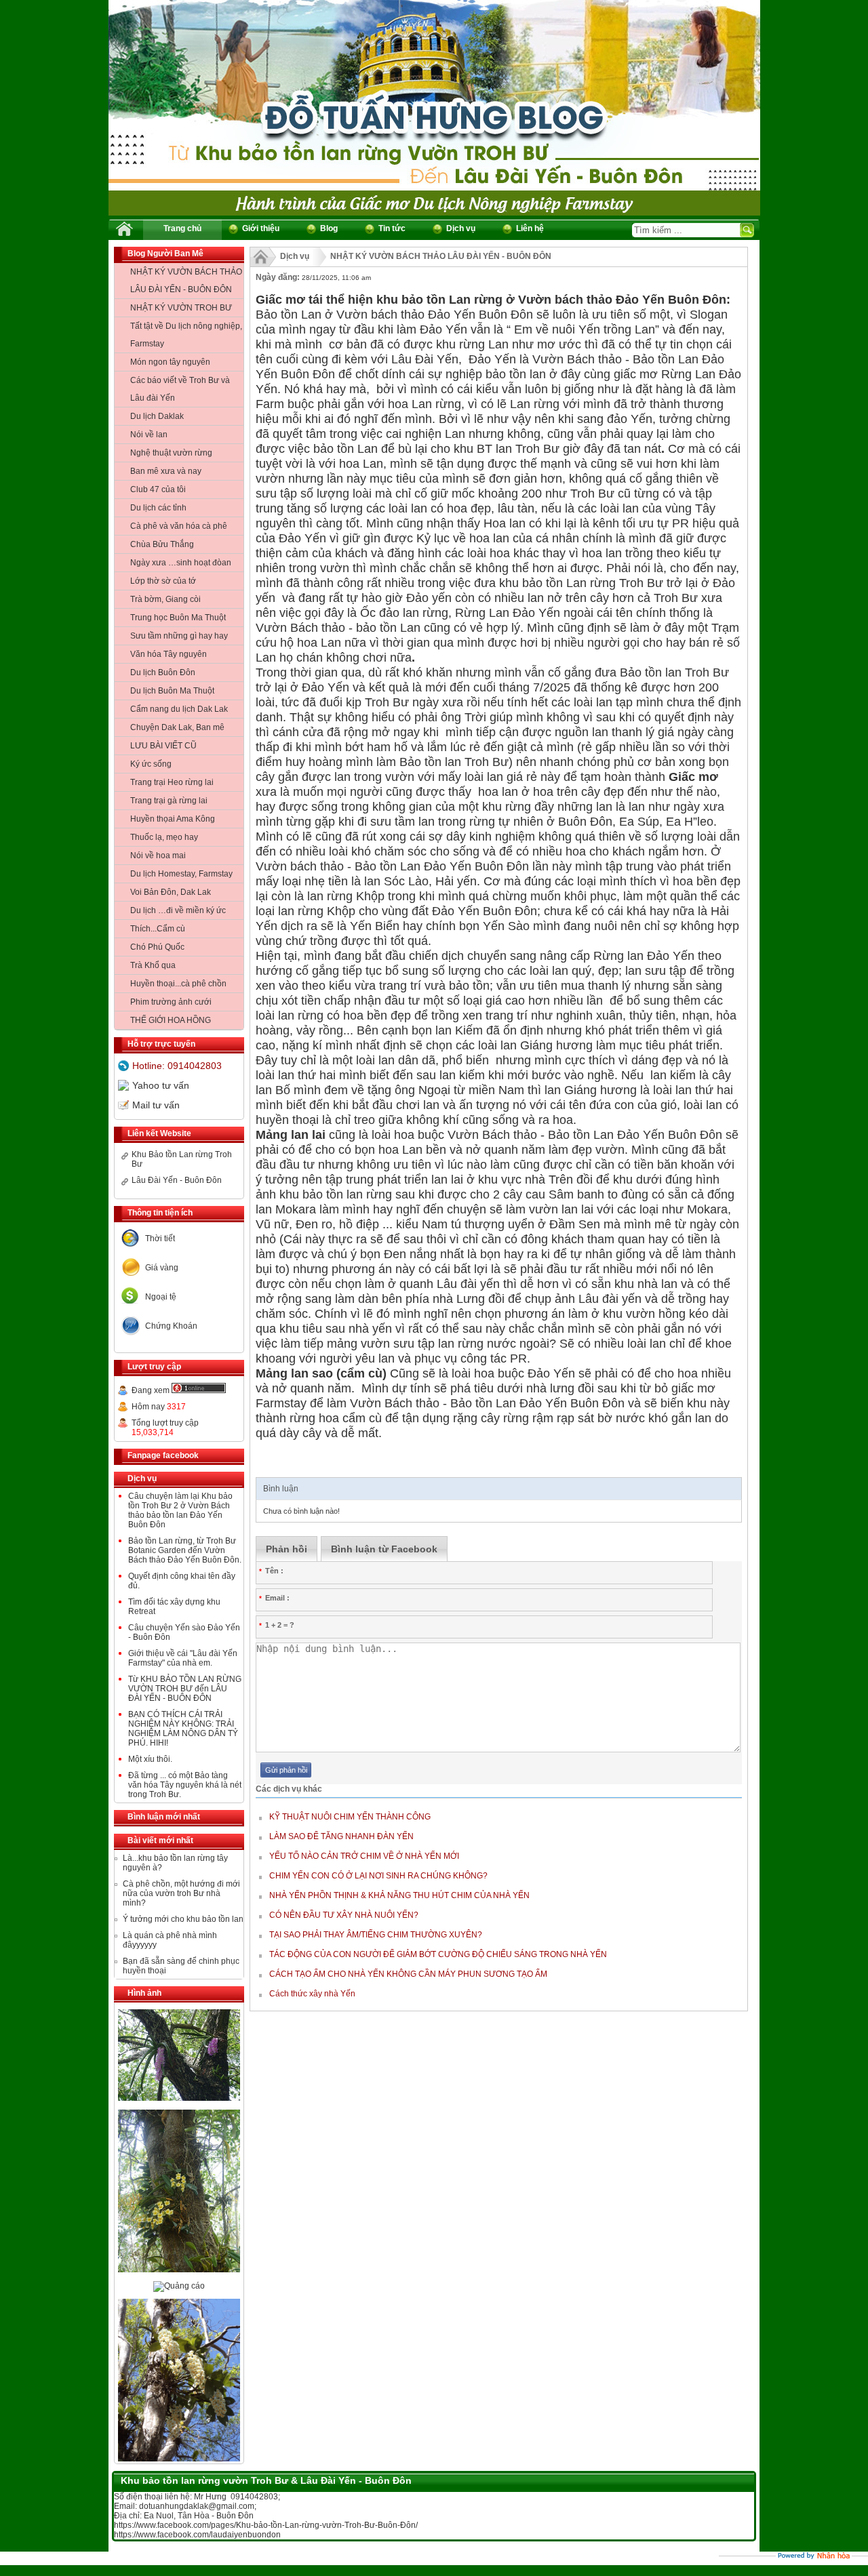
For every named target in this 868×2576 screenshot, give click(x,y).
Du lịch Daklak (157, 416)
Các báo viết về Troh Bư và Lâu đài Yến (180, 389)
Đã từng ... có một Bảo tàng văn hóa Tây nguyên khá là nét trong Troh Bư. (185, 1785)
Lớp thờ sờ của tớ (163, 581)
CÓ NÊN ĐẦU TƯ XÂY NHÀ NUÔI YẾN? (344, 1915)
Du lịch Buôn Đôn (163, 672)
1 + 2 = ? (277, 1625)
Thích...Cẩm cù (158, 929)
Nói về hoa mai (158, 856)
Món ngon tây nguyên (170, 362)
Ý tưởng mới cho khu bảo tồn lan (183, 1919)
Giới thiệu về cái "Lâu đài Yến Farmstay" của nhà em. (183, 1658)
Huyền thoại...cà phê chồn (178, 984)
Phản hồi (287, 1549)
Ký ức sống (151, 764)
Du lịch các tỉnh (158, 508)
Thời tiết (160, 1239)
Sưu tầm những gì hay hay (179, 636)
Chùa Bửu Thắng (162, 544)
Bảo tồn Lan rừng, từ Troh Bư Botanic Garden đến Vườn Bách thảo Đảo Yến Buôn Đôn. (185, 1550)
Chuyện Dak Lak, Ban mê (177, 727)
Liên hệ (530, 228)
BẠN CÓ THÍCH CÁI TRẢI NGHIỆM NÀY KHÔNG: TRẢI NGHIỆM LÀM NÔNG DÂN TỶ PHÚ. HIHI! (183, 1729)
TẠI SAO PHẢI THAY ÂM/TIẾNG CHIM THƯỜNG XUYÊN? (376, 1935)
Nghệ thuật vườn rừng (171, 453)
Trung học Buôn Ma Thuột (178, 618)
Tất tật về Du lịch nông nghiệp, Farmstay (186, 335)
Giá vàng (162, 1268)
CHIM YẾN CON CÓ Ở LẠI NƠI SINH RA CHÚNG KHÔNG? (378, 1876)
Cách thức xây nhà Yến (312, 1994)
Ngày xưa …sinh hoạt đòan (181, 563)
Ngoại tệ (161, 1297)
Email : (274, 1598)
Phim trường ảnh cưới (171, 1002)
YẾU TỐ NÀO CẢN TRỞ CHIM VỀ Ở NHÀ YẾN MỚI (364, 1856)
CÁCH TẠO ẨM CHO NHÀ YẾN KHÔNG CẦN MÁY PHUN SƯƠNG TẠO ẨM (408, 1974)
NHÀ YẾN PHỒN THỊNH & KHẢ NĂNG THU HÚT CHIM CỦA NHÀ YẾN (399, 1895)
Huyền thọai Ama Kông (173, 819)
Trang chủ (182, 228)
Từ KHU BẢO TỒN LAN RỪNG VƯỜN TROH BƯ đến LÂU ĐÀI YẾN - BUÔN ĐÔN (185, 1689)
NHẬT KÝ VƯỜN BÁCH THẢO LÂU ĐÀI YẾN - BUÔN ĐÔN (186, 281)
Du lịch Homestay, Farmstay (181, 874)
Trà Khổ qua (153, 965)
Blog (329, 228)
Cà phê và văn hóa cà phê (179, 526)
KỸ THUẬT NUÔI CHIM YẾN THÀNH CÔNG (350, 1817)
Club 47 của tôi (158, 489)
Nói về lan (149, 435)
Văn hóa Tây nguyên (169, 654)
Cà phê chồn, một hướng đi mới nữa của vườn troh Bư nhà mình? (181, 1893)
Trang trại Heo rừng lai (172, 782)
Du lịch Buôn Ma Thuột (172, 691)
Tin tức (392, 228)
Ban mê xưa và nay (166, 471)
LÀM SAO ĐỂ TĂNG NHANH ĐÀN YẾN (341, 1836)
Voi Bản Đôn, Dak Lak (171, 892)
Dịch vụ (461, 228)
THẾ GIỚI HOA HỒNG (171, 1020)
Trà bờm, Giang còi (165, 599)
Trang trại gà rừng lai (169, 801)
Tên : (271, 1571)
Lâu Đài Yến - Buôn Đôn (177, 1180)
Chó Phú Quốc (157, 947)
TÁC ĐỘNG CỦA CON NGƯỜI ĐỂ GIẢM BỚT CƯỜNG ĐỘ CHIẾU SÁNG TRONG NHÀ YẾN (438, 1954)
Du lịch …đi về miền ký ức (178, 910)
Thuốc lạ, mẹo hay (164, 837)
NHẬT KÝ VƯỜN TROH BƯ (181, 308)
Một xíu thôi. (150, 1759)
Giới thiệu (261, 228)
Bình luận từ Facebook (384, 1549)
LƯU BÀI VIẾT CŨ (163, 746)
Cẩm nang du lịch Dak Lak (179, 709)
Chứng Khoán (171, 1326)
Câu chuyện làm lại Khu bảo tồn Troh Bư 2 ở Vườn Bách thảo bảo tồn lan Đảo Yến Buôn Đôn (180, 1510)
